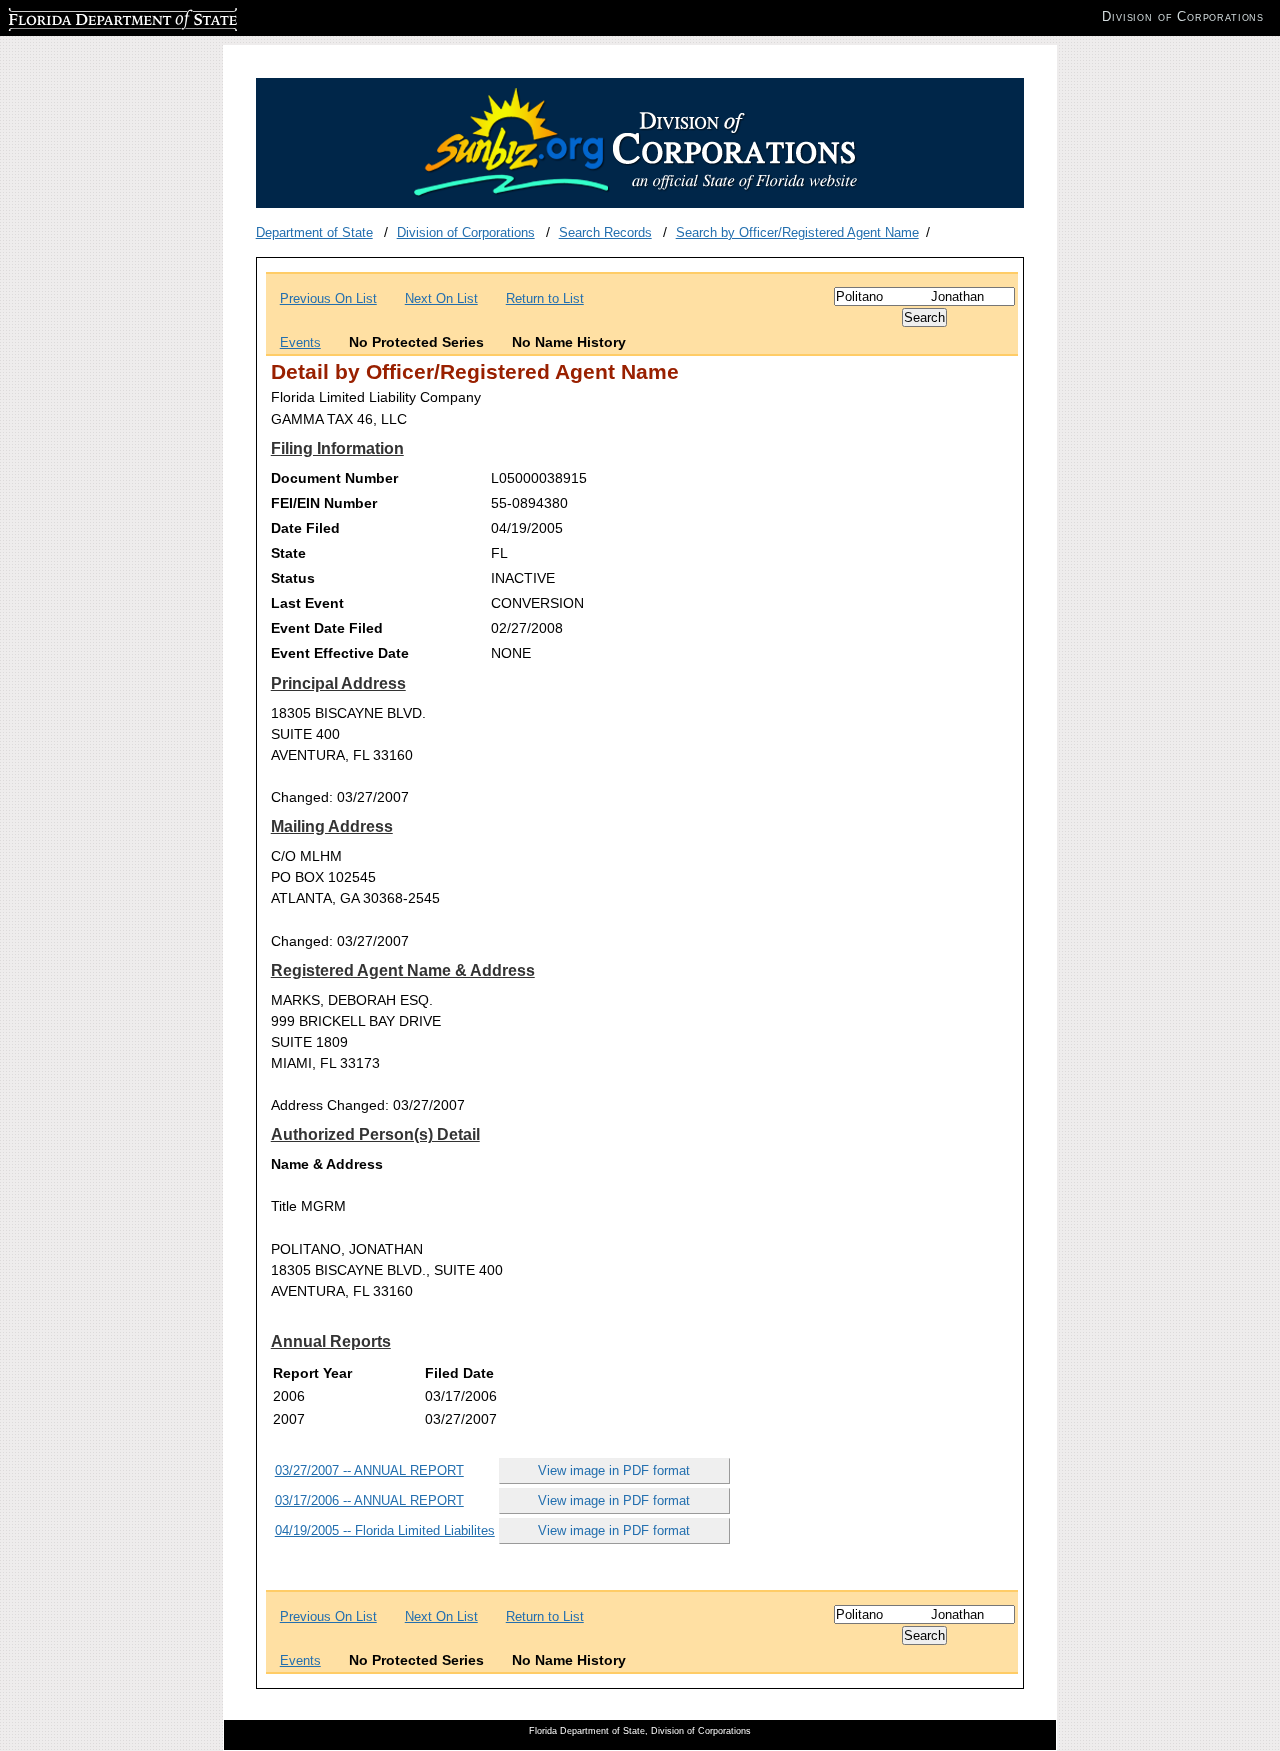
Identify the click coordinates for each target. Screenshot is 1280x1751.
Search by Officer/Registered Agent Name (797, 232)
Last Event (307, 603)
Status (293, 578)
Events (300, 342)
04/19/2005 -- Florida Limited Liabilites (385, 1530)
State (288, 553)
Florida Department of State (88, 16)
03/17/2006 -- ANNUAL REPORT (369, 1500)
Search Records (605, 232)
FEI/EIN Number (324, 503)
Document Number (334, 478)
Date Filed (305, 528)
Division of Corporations (466, 232)
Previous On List (328, 298)
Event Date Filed (327, 628)
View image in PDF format (614, 1470)
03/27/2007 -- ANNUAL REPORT (369, 1470)
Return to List (545, 298)
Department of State (314, 232)
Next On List (441, 298)
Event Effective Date (340, 653)
